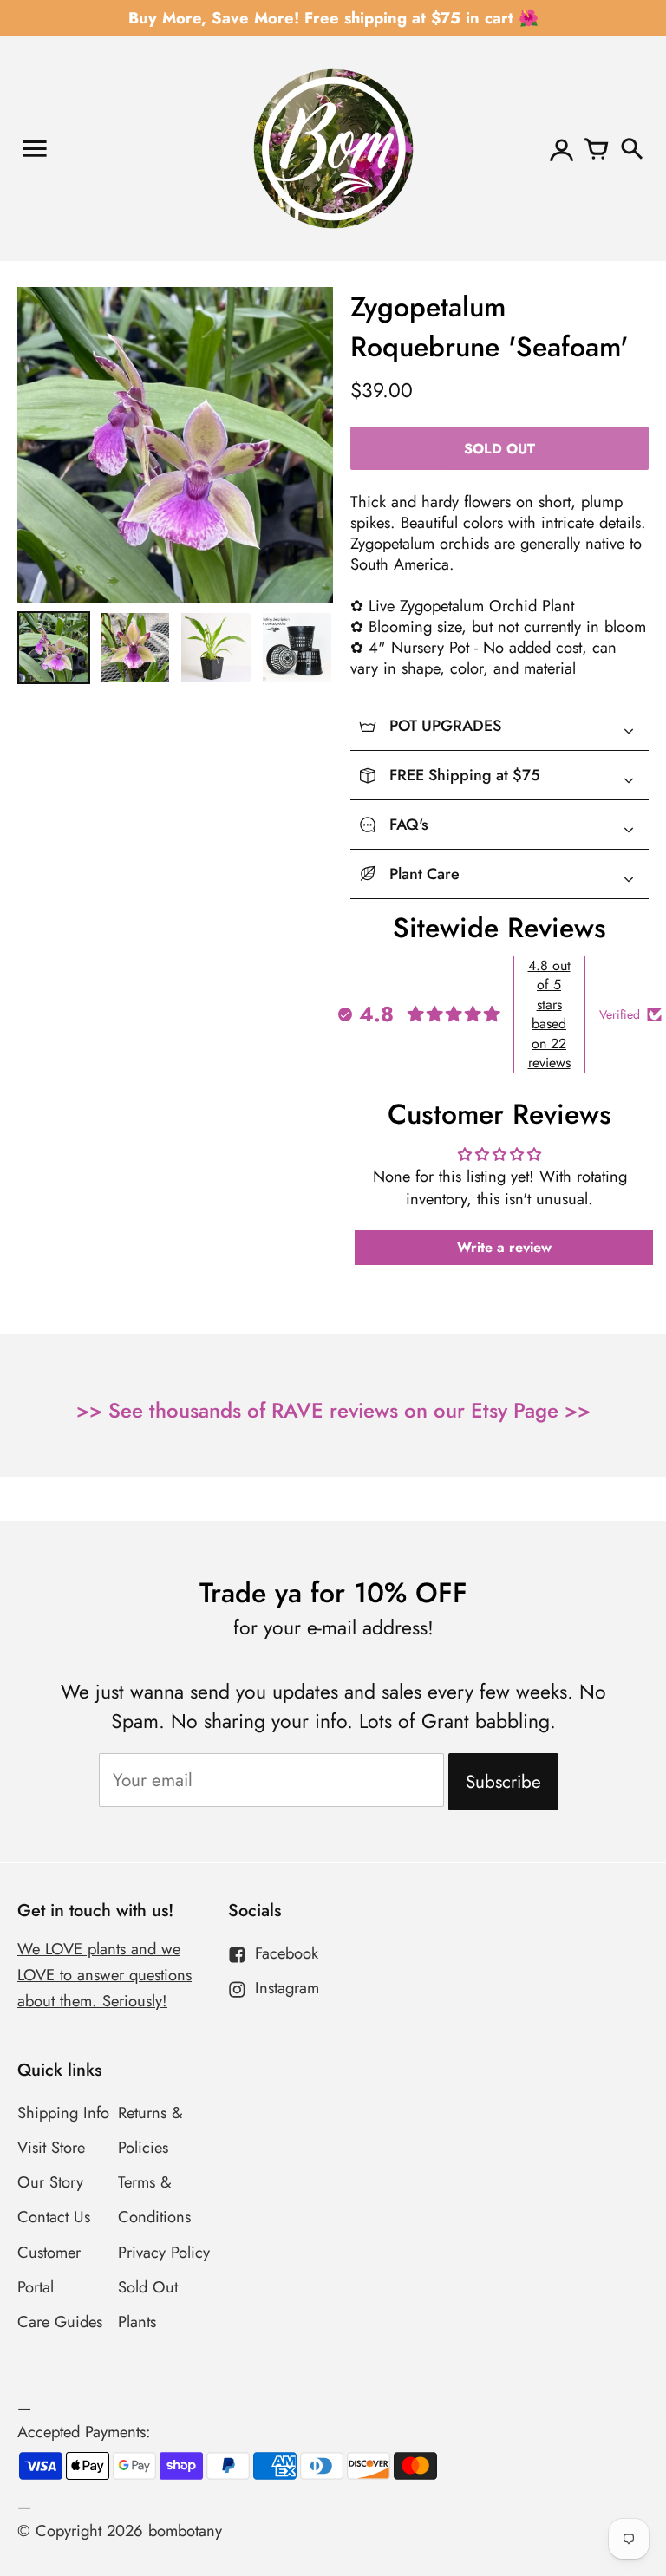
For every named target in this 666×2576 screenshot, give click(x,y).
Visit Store (51, 2147)
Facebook (287, 1953)
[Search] (631, 148)
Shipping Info (63, 2113)
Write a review (504, 1247)
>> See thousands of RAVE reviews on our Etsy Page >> (333, 1410)
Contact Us (54, 2217)
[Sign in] (562, 148)
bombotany (185, 2530)
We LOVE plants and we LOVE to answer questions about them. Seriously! (104, 1975)
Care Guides (60, 2322)
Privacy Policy (164, 2252)
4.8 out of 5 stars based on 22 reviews (549, 1014)
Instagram (287, 1988)
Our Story (50, 2182)
